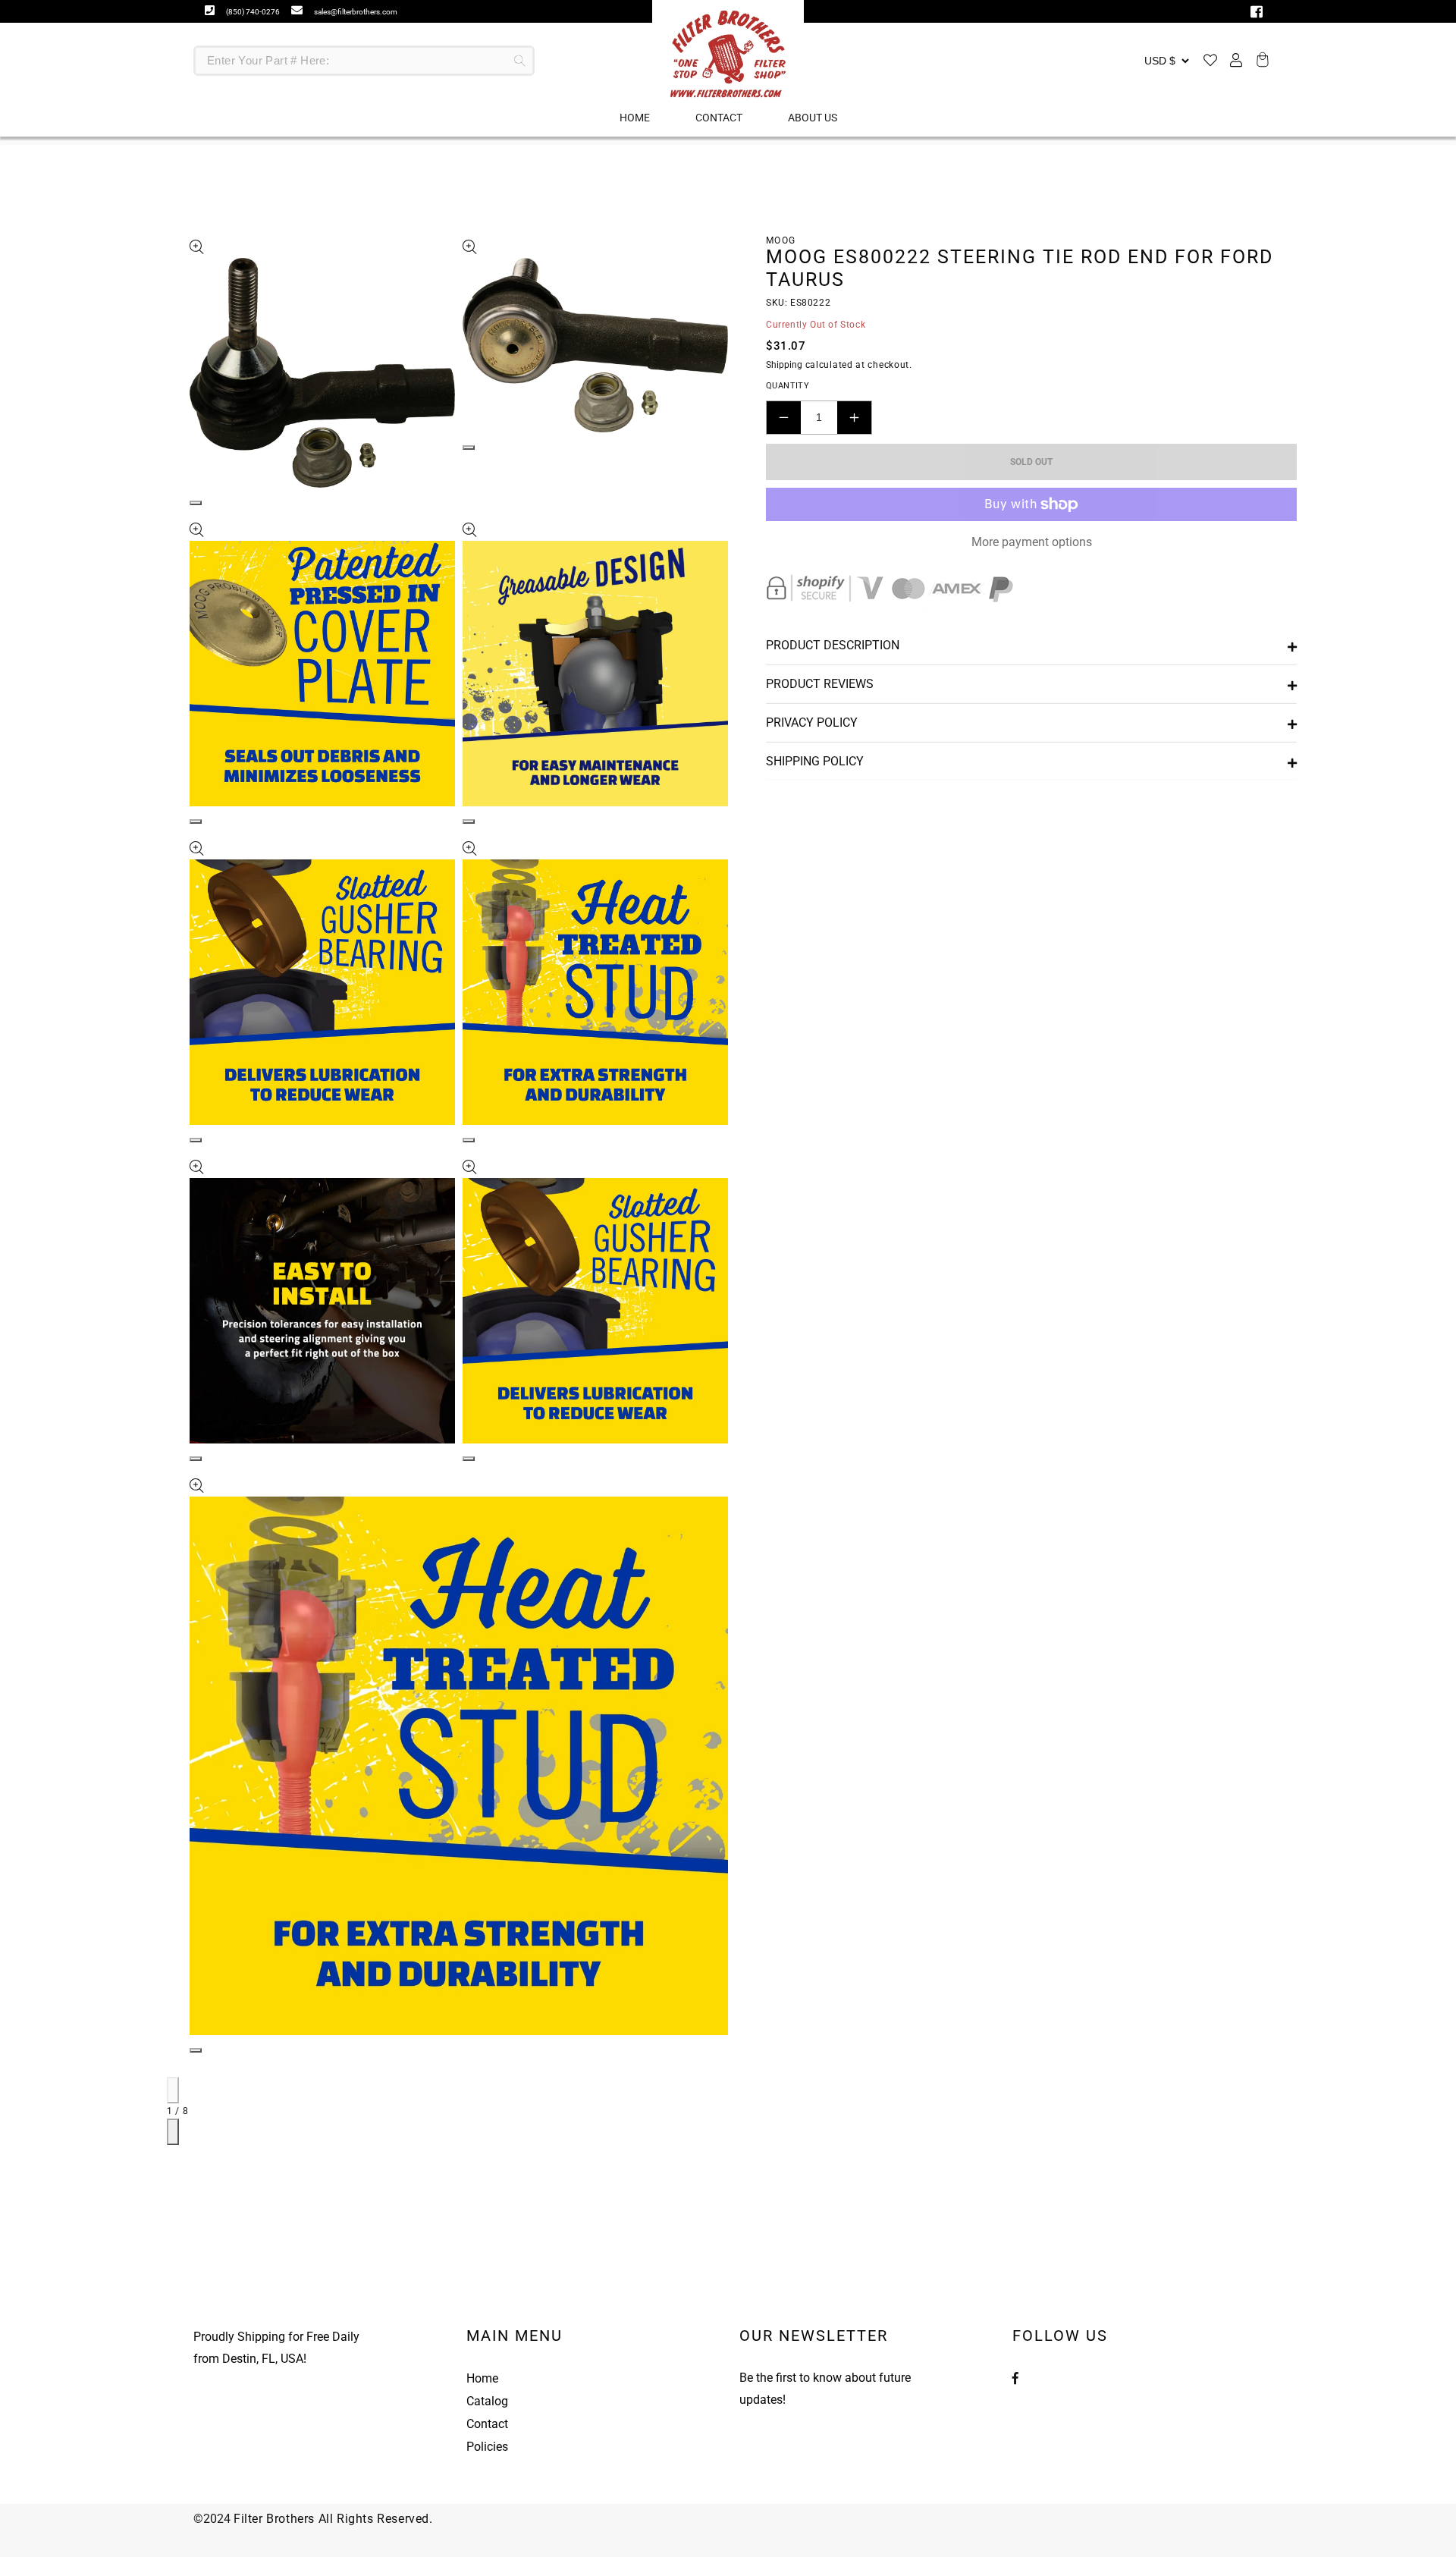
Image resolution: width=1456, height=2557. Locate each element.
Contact (487, 2424)
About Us (813, 118)
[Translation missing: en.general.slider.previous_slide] (173, 2090)
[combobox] (364, 61)
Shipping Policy (815, 761)
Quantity (788, 386)
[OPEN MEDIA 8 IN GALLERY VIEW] (469, 1459)
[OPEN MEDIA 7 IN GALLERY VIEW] (196, 1459)
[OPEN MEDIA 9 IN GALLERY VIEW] (196, 2050)
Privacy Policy (812, 722)
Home (482, 2378)
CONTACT (719, 118)
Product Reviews (820, 684)
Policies (487, 2447)
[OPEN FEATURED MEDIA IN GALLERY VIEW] (196, 503)
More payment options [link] (1032, 542)
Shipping (784, 365)
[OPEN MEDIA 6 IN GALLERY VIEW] (469, 1140)
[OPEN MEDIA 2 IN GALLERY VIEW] (469, 448)
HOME (635, 118)
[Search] (519, 61)
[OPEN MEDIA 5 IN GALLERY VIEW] (196, 1140)
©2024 (213, 2519)
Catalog (487, 2401)
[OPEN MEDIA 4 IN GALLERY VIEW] (469, 821)
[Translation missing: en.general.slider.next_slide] (173, 2132)
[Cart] (1260, 61)
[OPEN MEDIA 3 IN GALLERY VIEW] (196, 821)
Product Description (833, 645)
